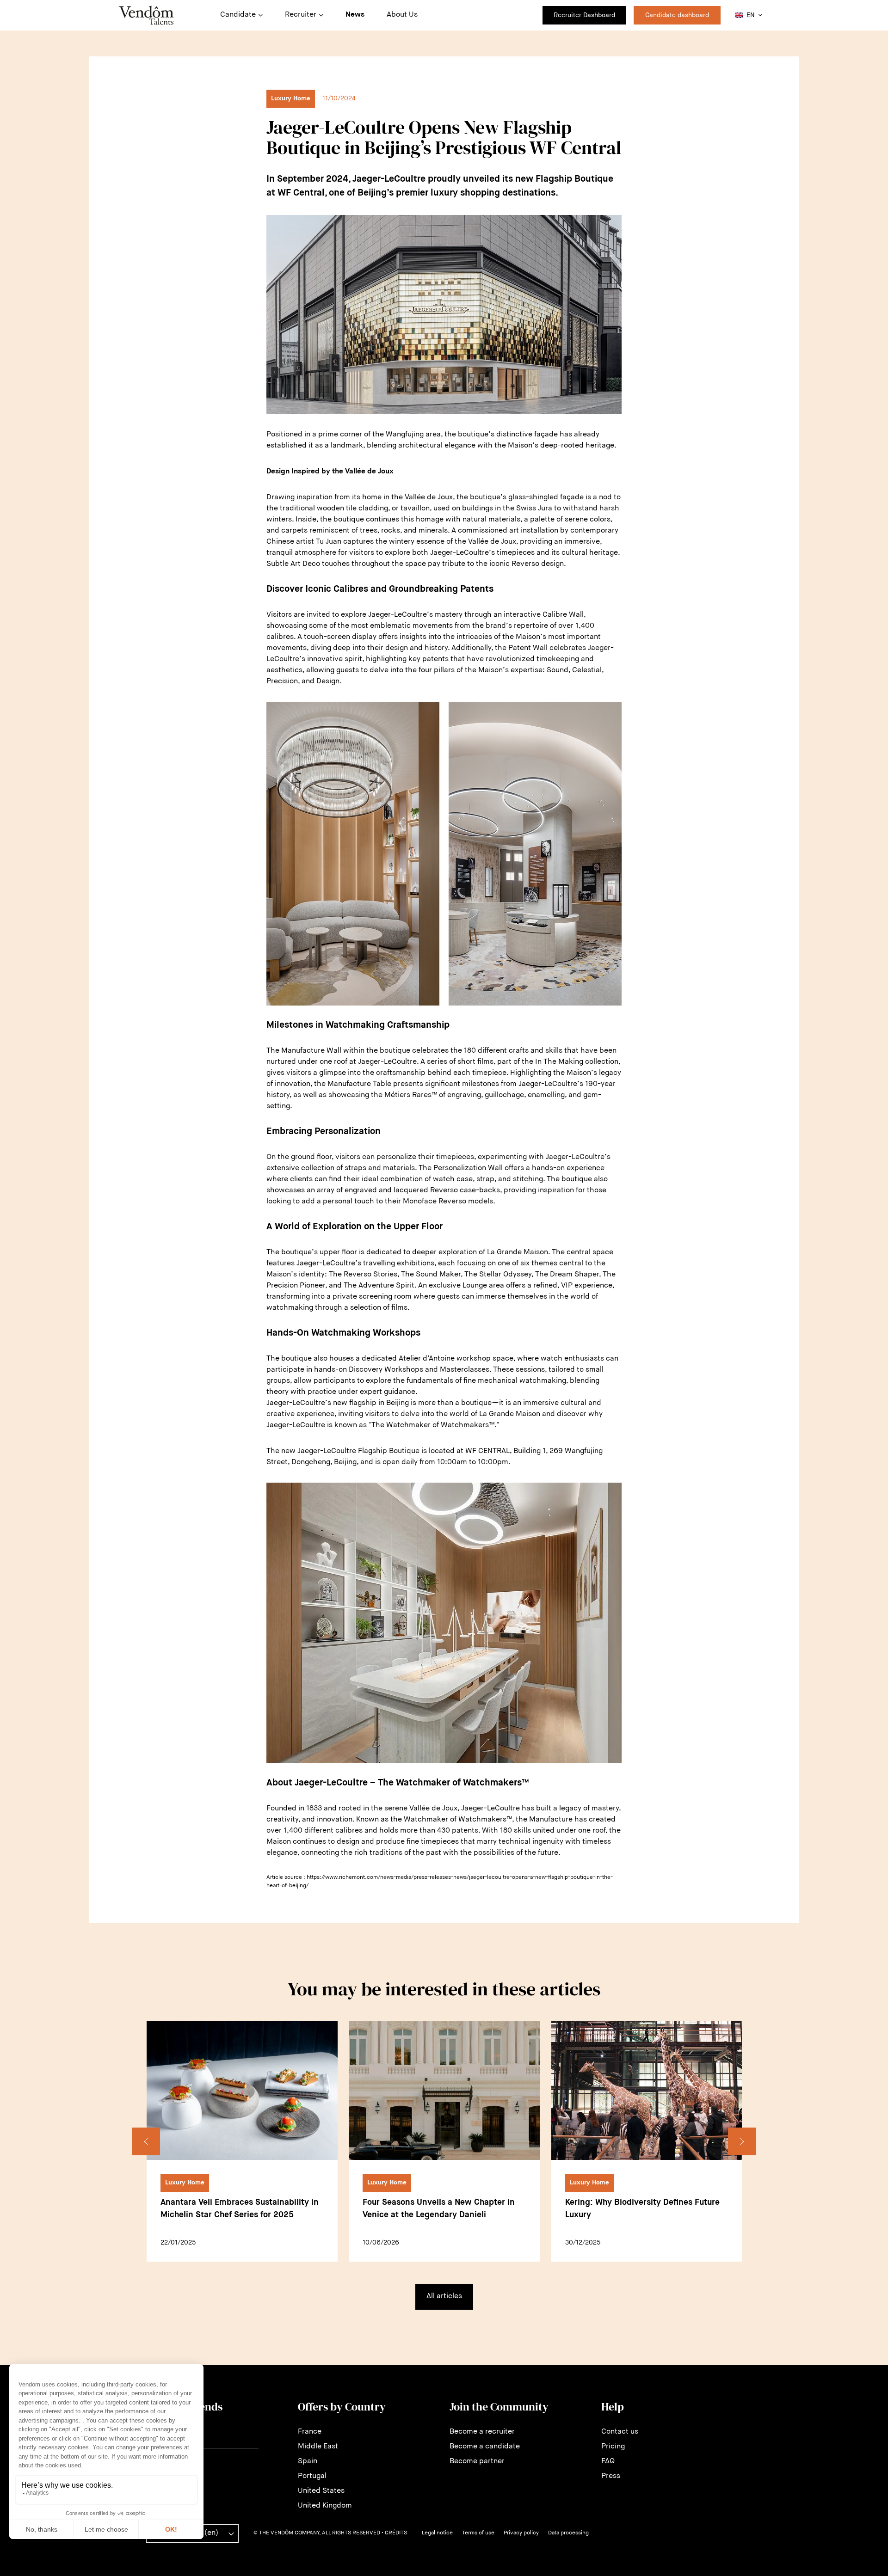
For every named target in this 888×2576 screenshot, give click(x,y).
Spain (308, 2461)
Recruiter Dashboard (584, 15)
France (310, 2432)
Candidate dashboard (677, 15)
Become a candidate (485, 2447)
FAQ (608, 2461)
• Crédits (394, 2533)
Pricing (613, 2447)
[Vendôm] (146, 15)
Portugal (312, 2476)
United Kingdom (325, 2506)
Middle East (318, 2447)
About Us (402, 15)
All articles (444, 2296)
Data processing (568, 2533)
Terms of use (478, 2533)
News (355, 15)
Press (611, 2476)
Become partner (477, 2461)
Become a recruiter (482, 2432)
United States (321, 2491)
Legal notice (437, 2533)
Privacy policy (521, 2533)
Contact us (620, 2432)
